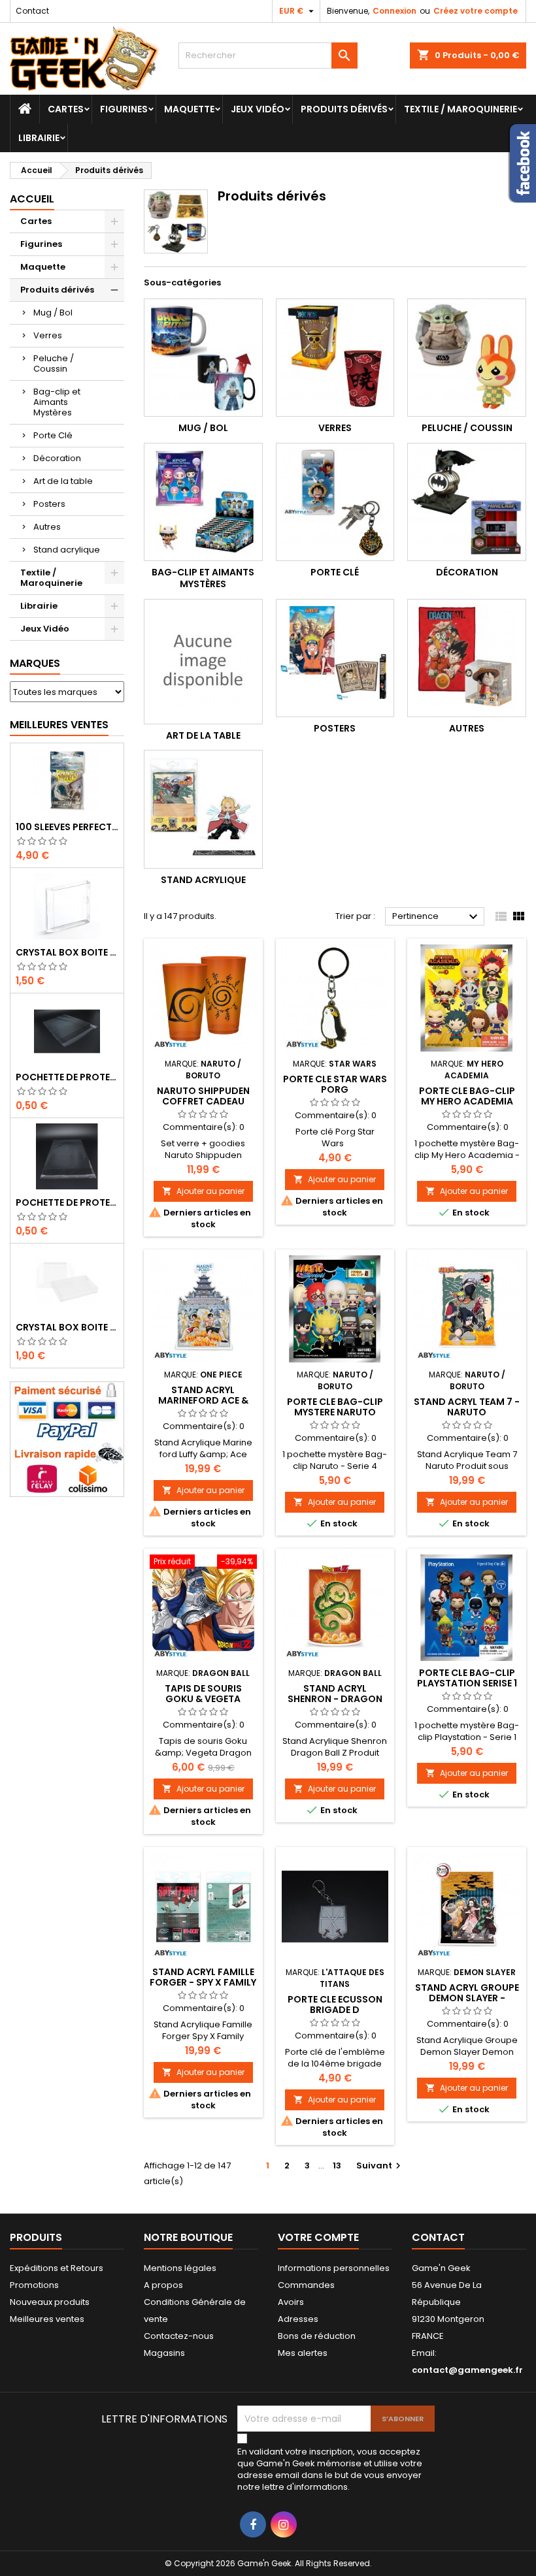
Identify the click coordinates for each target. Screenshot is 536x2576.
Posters (49, 504)
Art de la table (63, 481)
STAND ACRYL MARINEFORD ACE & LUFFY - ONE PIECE (203, 1400)
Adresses (298, 2319)
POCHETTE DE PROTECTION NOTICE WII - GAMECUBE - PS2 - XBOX (67, 1202)
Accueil (32, 199)
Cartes (66, 109)
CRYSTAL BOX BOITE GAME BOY (67, 952)
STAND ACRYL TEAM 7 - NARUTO (467, 1407)
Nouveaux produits (50, 2302)
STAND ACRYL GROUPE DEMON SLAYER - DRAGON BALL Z (467, 1998)
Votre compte (318, 2237)
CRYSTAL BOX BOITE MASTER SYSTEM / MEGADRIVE (67, 1327)
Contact (32, 11)
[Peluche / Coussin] (467, 358)
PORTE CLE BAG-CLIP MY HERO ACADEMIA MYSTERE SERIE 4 (467, 1101)
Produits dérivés (344, 109)
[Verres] (335, 358)
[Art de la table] (203, 662)
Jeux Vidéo (258, 109)
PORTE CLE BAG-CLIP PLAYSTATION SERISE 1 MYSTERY (467, 1683)
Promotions (34, 2285)
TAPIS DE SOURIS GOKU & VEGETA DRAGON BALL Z (203, 1699)
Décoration (57, 458)
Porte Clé (53, 435)
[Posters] (335, 658)
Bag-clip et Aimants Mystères (57, 402)
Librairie (39, 138)
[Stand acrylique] (203, 809)
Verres (48, 335)
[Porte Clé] (335, 502)
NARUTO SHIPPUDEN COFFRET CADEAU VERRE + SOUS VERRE (203, 1101)
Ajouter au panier (203, 1191)
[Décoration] (467, 502)
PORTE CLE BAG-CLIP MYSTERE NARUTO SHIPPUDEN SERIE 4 (335, 1412)
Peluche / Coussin (54, 363)
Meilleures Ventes (59, 725)
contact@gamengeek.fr (467, 2370)
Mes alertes (303, 2353)
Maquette (189, 109)
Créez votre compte (476, 11)
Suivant (380, 2165)
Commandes (306, 2285)
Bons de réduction (317, 2336)
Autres (47, 527)
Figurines (124, 109)
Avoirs (291, 2302)
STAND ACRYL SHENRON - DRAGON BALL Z (335, 1699)
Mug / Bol (53, 313)
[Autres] (467, 658)
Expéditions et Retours (57, 2268)
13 (337, 2165)
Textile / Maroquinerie (461, 109)
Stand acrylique (67, 550)
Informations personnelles (334, 2268)
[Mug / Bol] (203, 358)
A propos (163, 2285)
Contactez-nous (179, 2336)
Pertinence (437, 917)
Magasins (164, 2353)
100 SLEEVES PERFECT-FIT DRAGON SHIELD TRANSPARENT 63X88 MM (67, 827)
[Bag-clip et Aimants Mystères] (203, 502)
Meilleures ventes (47, 2319)
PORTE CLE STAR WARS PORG (335, 1084)
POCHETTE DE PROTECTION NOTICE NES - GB (67, 1077)
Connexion (394, 11)
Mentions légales (180, 2268)
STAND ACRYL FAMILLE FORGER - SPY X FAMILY (203, 1977)
